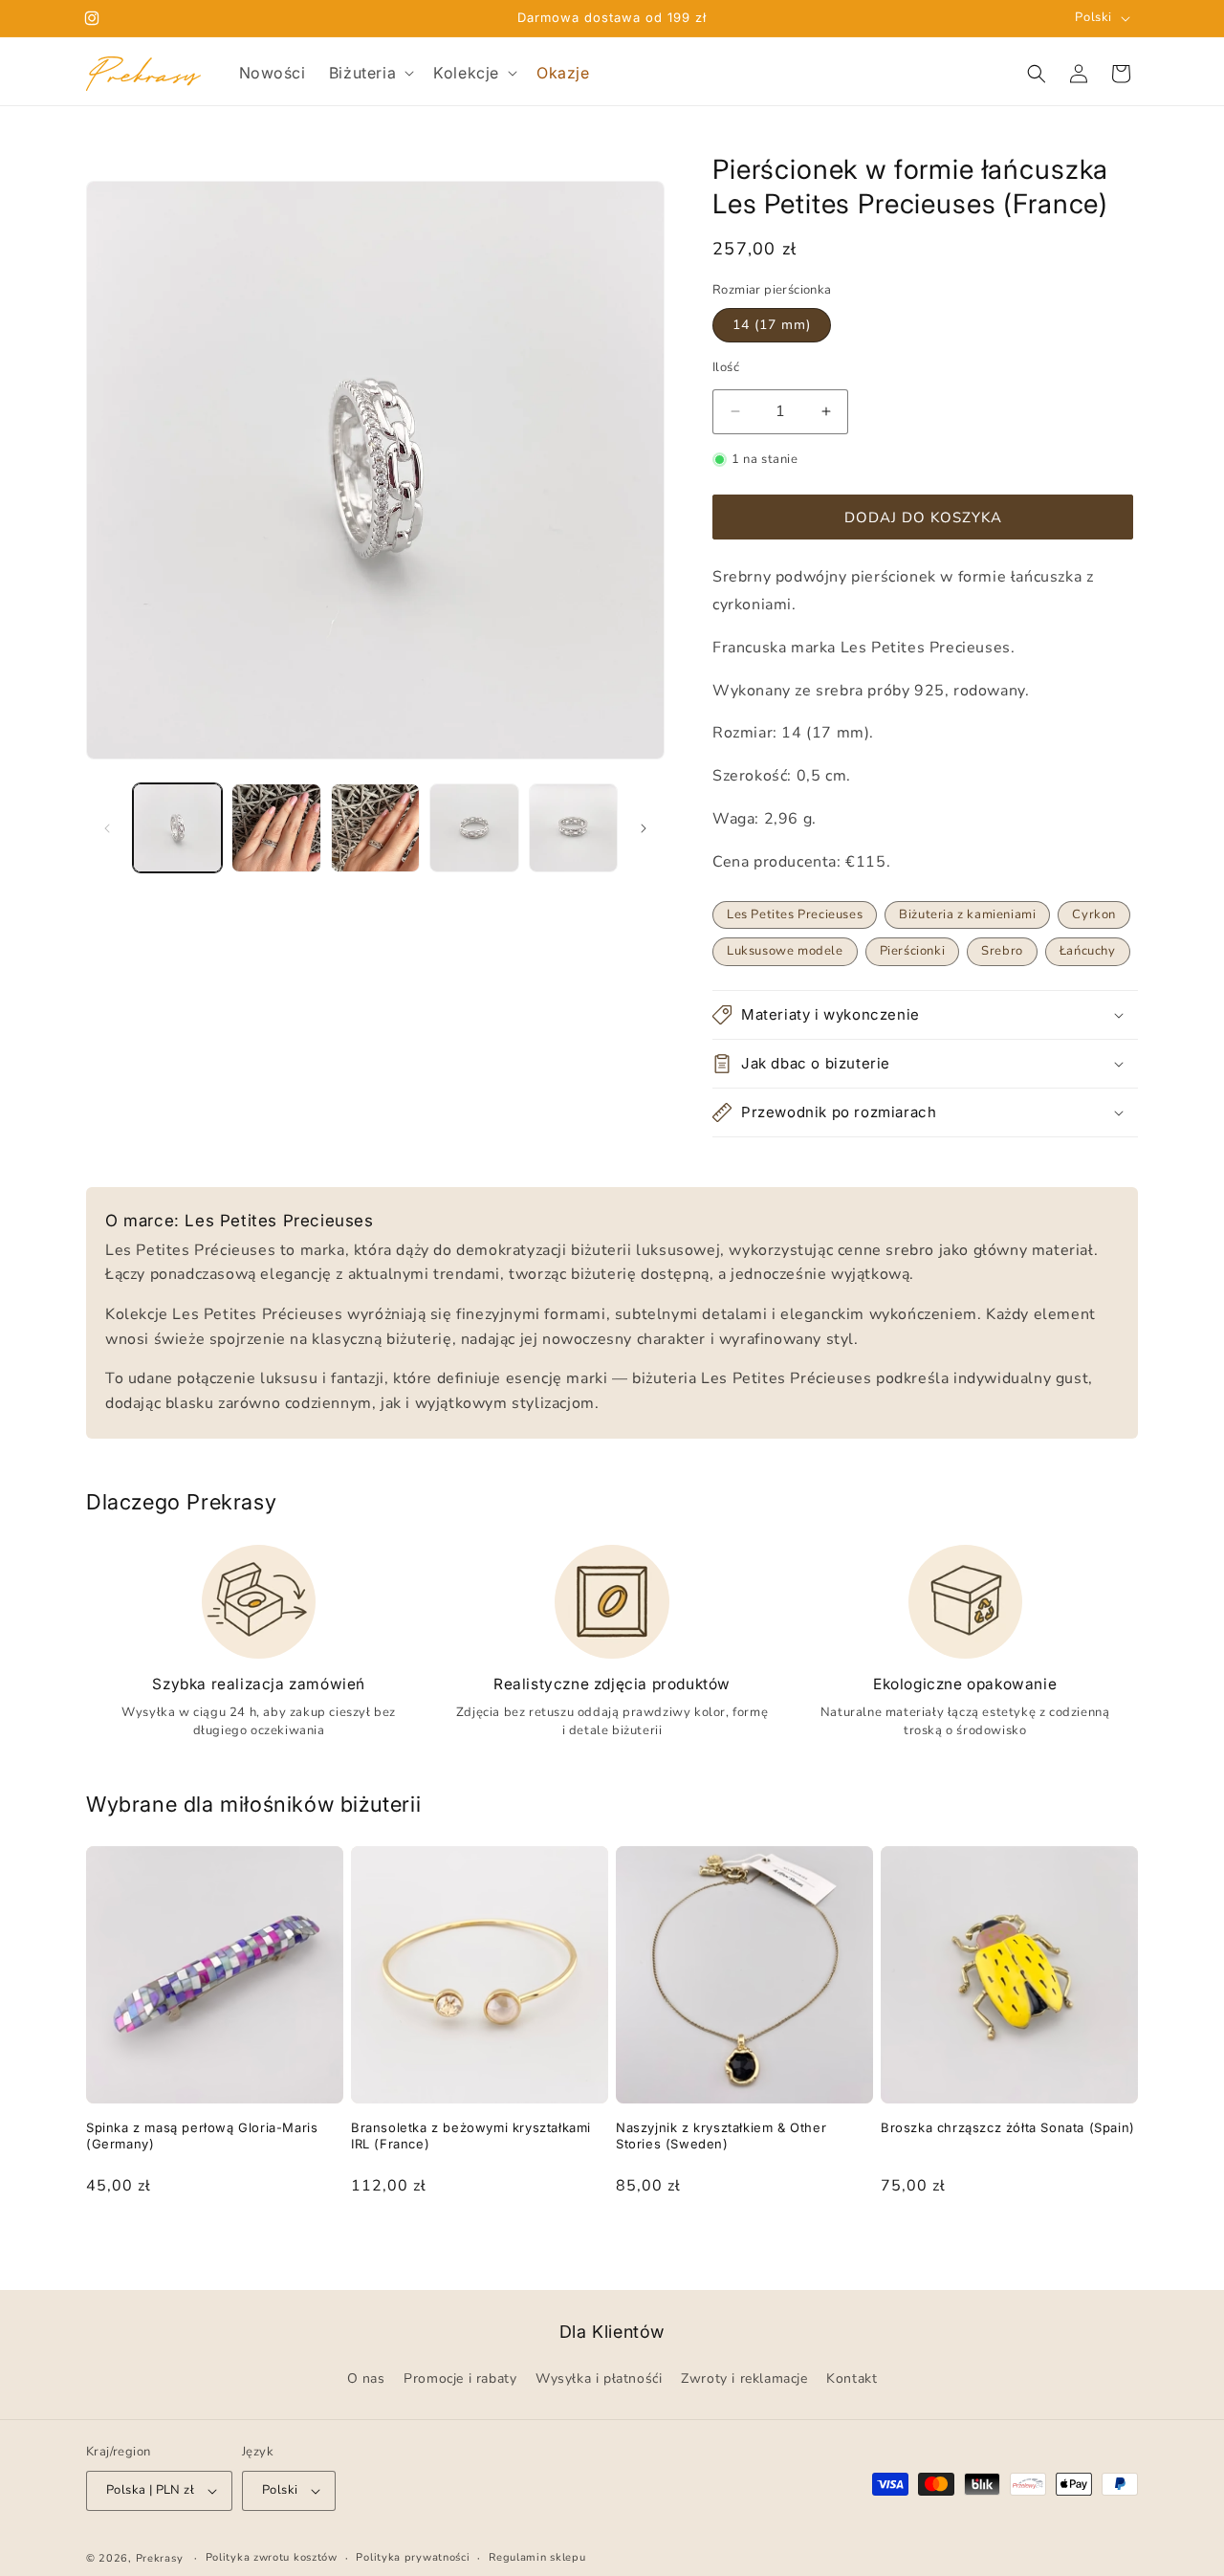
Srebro (1002, 951)
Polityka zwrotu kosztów (272, 2557)
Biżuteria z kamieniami (967, 914)
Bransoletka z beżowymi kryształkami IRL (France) (471, 2136)
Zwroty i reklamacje (744, 2379)
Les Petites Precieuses (795, 914)
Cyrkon (1094, 914)
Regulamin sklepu (537, 2557)
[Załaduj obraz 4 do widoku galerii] (474, 828)
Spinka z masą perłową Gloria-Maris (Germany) (202, 2136)
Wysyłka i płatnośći (599, 2379)
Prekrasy (160, 2558)
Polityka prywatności (413, 2557)
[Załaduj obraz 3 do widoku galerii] (375, 828)
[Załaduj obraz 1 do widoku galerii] (177, 828)
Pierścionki (913, 951)
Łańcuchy (1088, 951)
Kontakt (852, 2379)
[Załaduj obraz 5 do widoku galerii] (573, 828)
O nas (366, 2379)
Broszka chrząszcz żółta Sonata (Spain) (1008, 2127)
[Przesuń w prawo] (644, 828)
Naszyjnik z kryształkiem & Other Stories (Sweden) (721, 2136)
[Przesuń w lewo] (107, 828)
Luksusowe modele (785, 951)
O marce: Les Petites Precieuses (240, 1221)
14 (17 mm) (772, 325)
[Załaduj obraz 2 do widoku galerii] (276, 828)
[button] (370, 73)
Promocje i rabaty (460, 2379)
